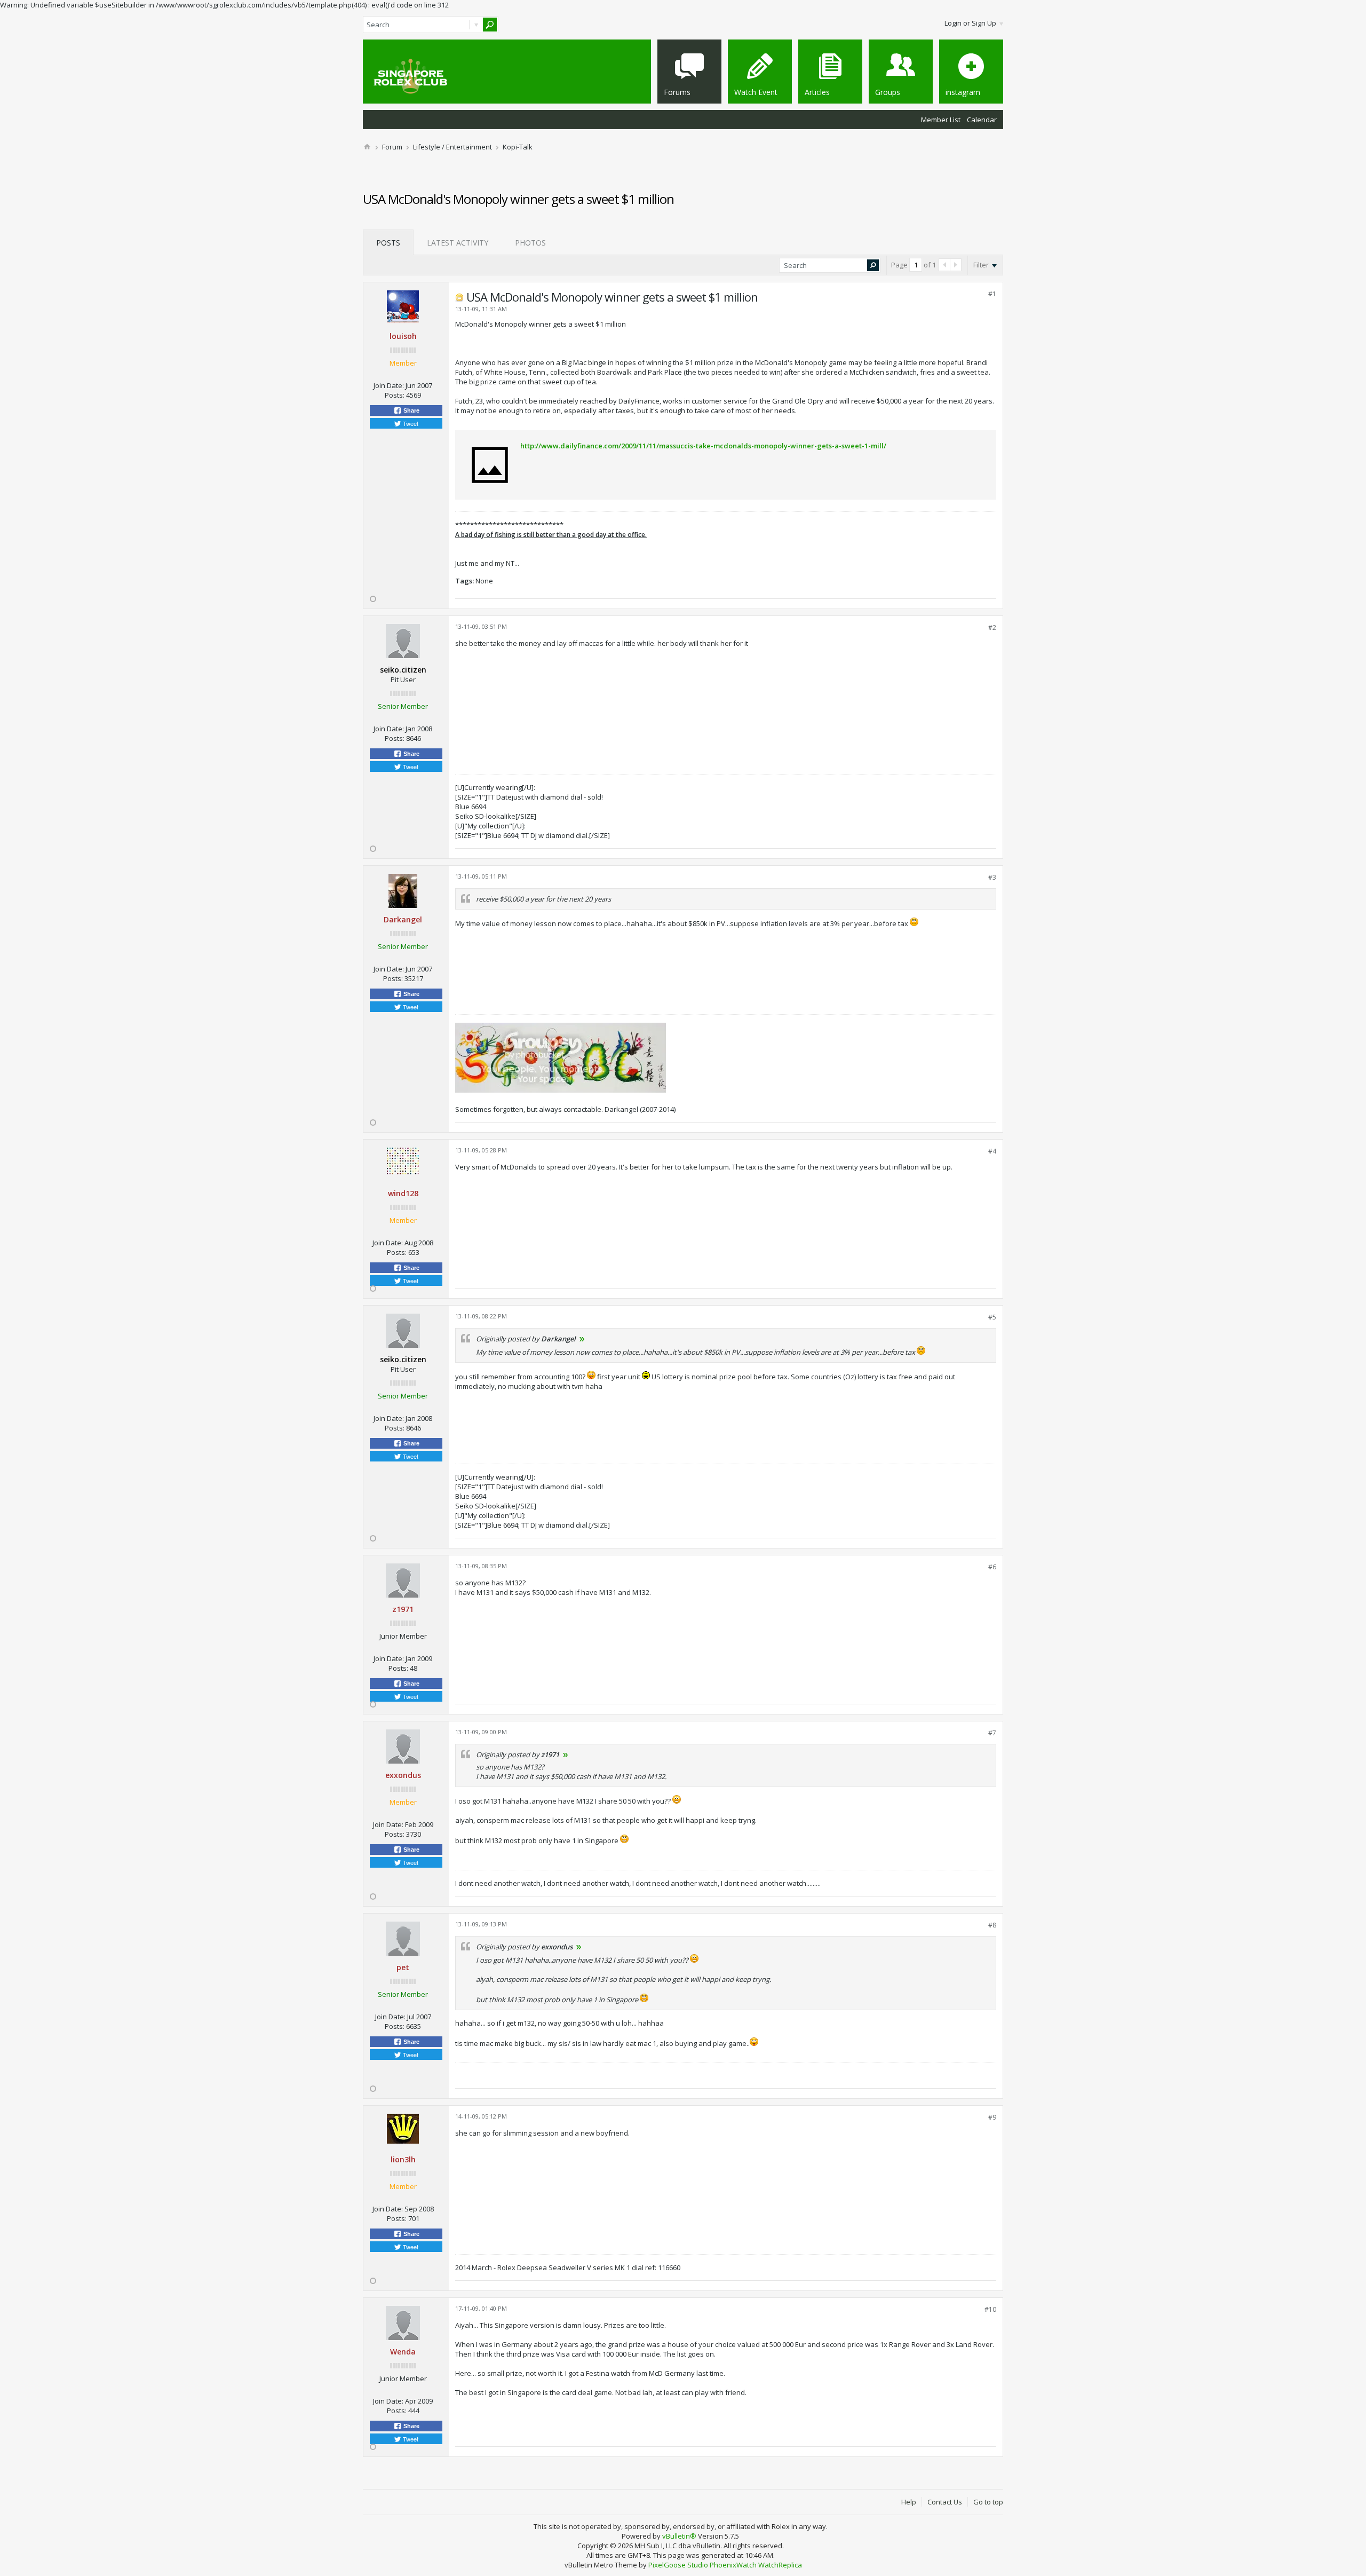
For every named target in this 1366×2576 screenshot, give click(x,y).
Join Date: (389, 385)
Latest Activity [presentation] (458, 243)
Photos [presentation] (530, 243)
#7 (992, 1733)
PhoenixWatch (733, 2565)
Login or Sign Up (970, 23)
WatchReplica (780, 2565)
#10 (990, 2309)
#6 (992, 1567)
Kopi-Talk (518, 147)
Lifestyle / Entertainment (452, 147)
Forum (392, 147)
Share (411, 410)
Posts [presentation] (388, 243)
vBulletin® (679, 2536)
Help (909, 2502)
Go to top (988, 2502)
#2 (992, 627)
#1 (992, 294)
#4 (992, 1151)
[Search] (490, 25)
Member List (941, 120)
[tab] (388, 242)
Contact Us (945, 2502)
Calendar (982, 120)
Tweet (410, 423)
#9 (992, 2117)
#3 (992, 877)
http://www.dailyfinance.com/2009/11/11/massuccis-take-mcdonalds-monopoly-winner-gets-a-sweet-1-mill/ (703, 446)
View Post (582, 1339)
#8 (992, 1925)
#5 (992, 1317)
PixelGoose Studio (678, 2565)
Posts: (395, 395)
